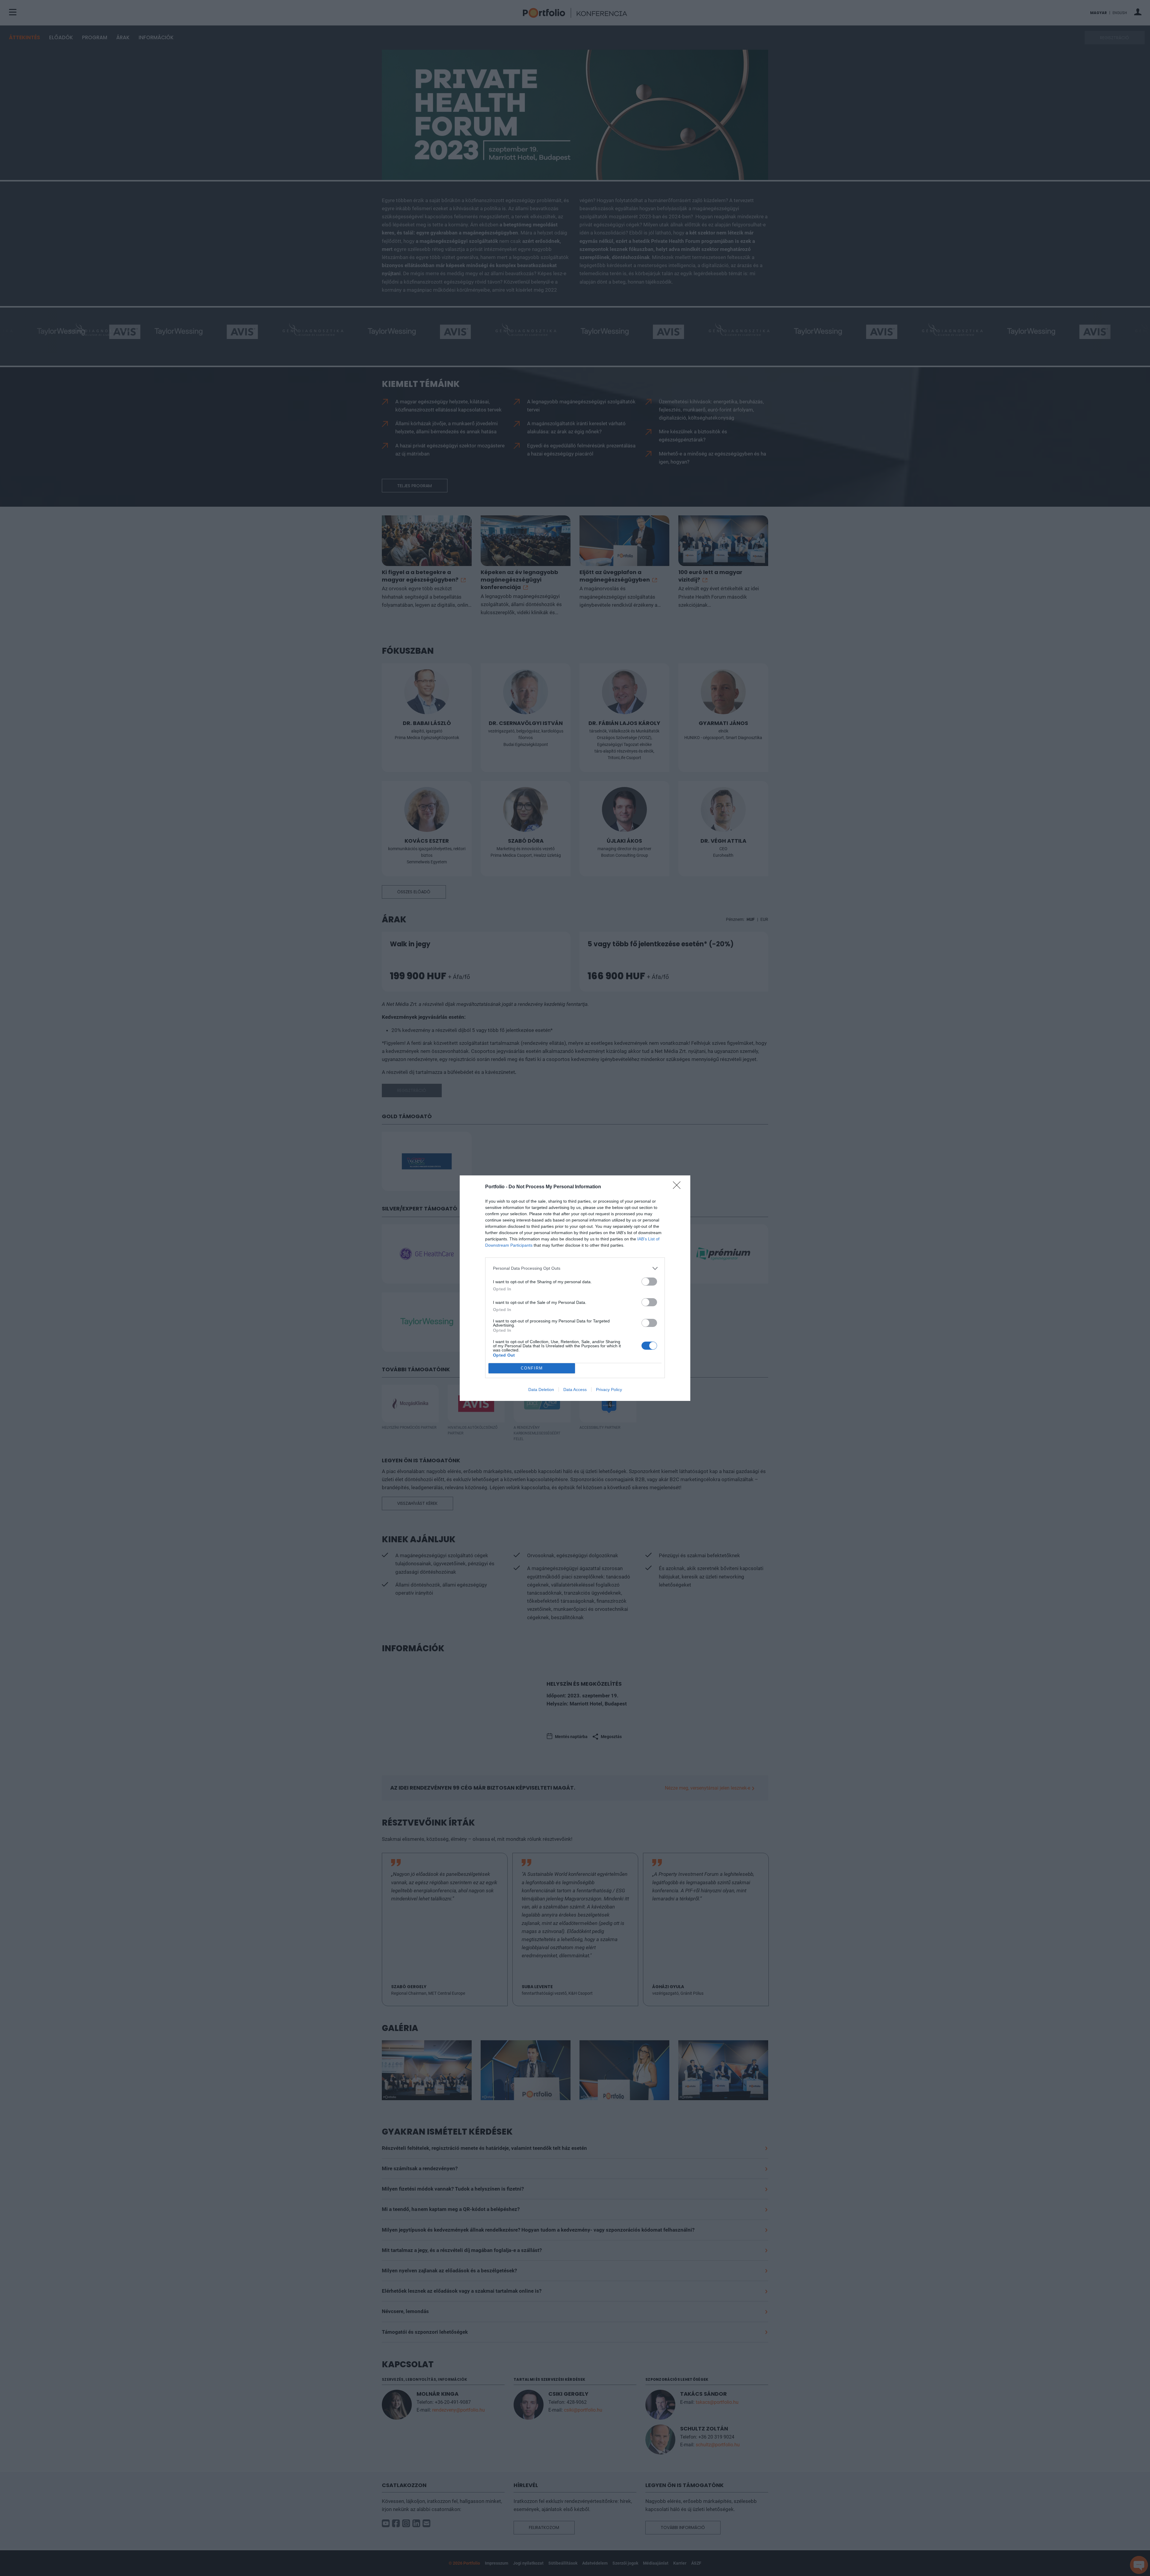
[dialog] (575, 1288)
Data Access (575, 1390)
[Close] (679, 1187)
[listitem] (575, 1268)
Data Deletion (541, 1390)
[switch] (649, 1282)
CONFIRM (532, 1368)
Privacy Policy (609, 1390)
